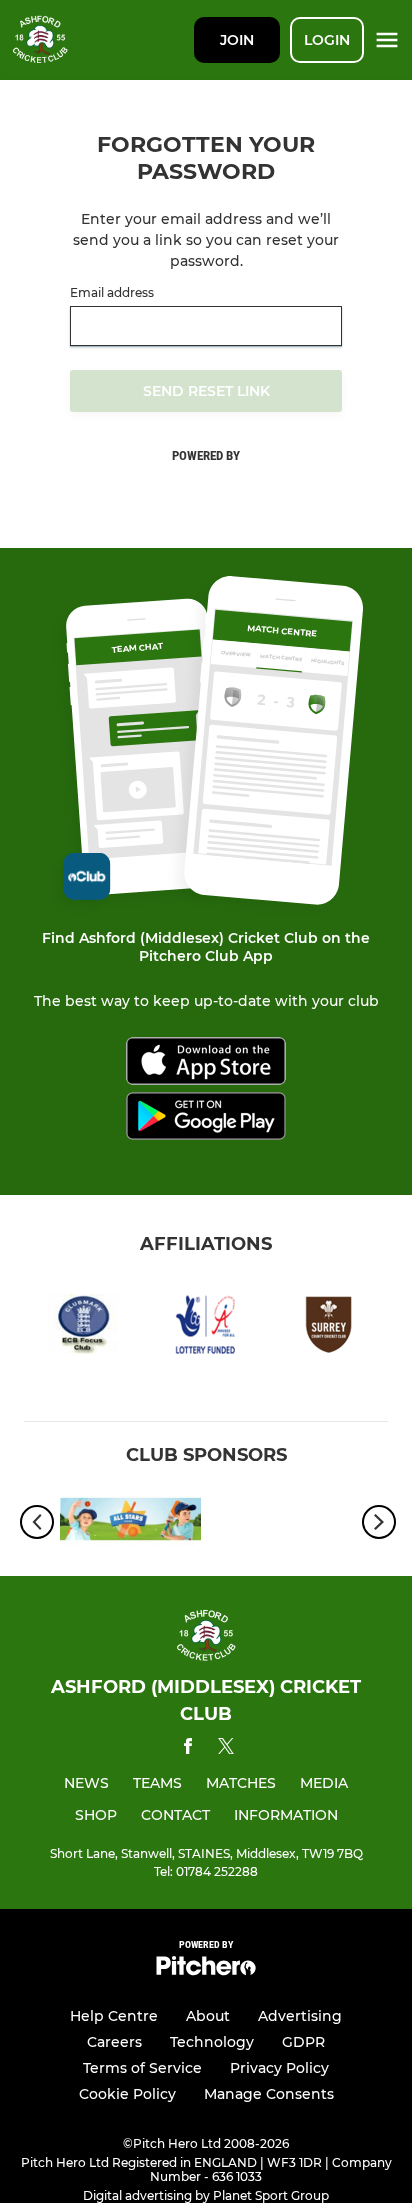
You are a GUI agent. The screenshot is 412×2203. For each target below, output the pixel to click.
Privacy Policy (279, 2068)
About (208, 2016)
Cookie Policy (127, 2094)
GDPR (303, 2042)
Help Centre (114, 2016)
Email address (112, 293)
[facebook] (188, 1749)
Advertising (300, 2016)
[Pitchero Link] (206, 1970)
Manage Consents (269, 2094)
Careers (114, 2042)
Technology (212, 2042)
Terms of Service (142, 2068)
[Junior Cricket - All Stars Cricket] (130, 1522)
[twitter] (226, 1749)
